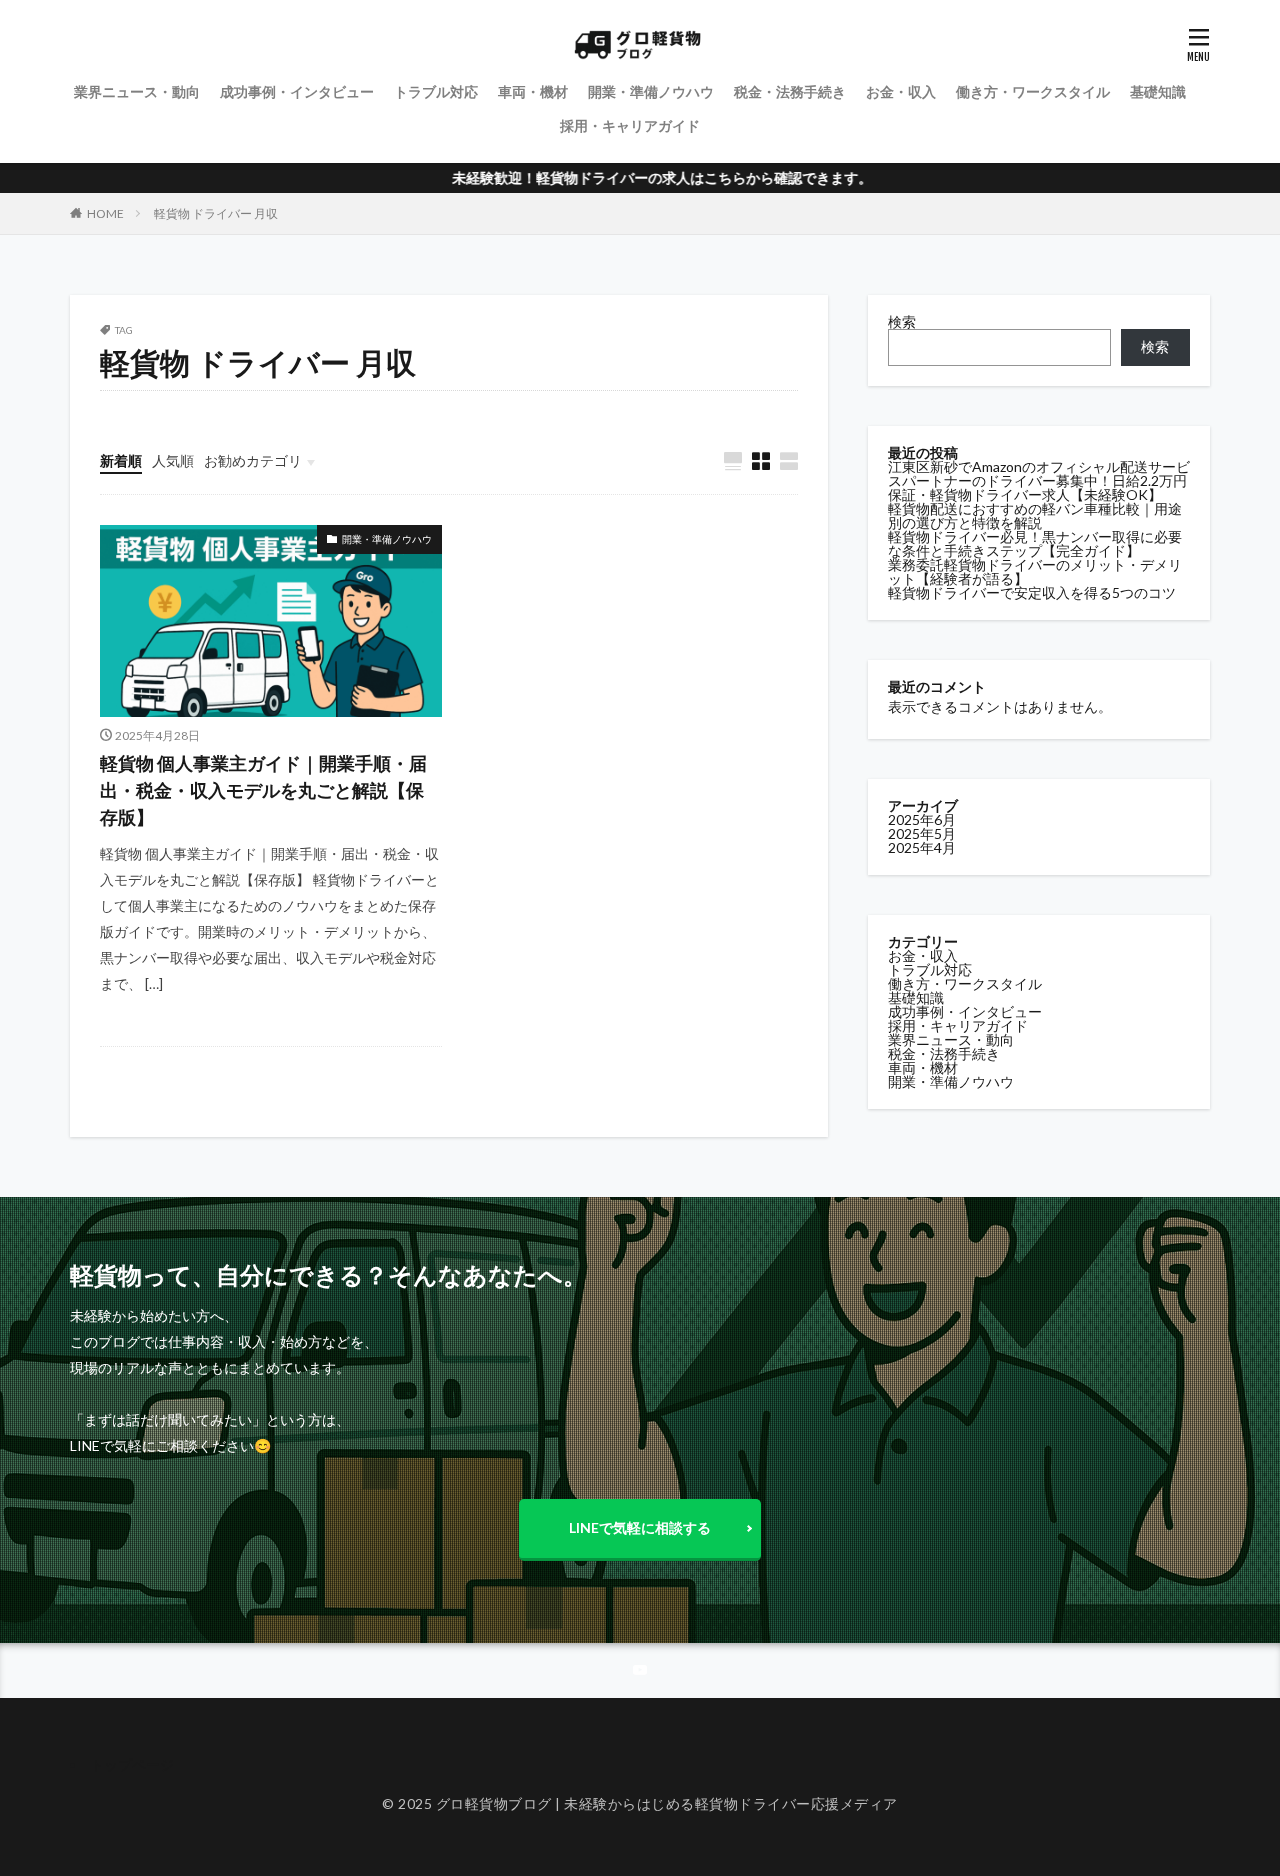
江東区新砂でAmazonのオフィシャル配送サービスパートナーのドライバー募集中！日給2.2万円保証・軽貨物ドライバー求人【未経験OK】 (1039, 480)
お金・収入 (901, 91)
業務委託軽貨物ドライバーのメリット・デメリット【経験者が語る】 (1035, 571)
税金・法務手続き (790, 91)
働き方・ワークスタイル (1033, 91)
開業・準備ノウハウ (651, 91)
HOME (105, 213)
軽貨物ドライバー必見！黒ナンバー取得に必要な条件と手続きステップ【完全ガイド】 (1035, 543)
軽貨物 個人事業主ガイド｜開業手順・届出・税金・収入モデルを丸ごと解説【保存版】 (263, 790)
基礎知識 (1158, 91)
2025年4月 (922, 847)
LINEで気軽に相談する (640, 1527)
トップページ (132, 1764)
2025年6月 (922, 819)
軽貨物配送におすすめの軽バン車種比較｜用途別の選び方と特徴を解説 (1035, 515)
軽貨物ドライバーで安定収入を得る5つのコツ (1032, 592)
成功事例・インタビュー (297, 91)
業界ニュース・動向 (137, 91)
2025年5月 (922, 833)
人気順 (173, 460)
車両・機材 (533, 91)
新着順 (121, 460)
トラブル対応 (436, 91)
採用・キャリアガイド (630, 125)
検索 (902, 321)
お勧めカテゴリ (253, 460)
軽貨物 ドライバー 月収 (216, 213)
